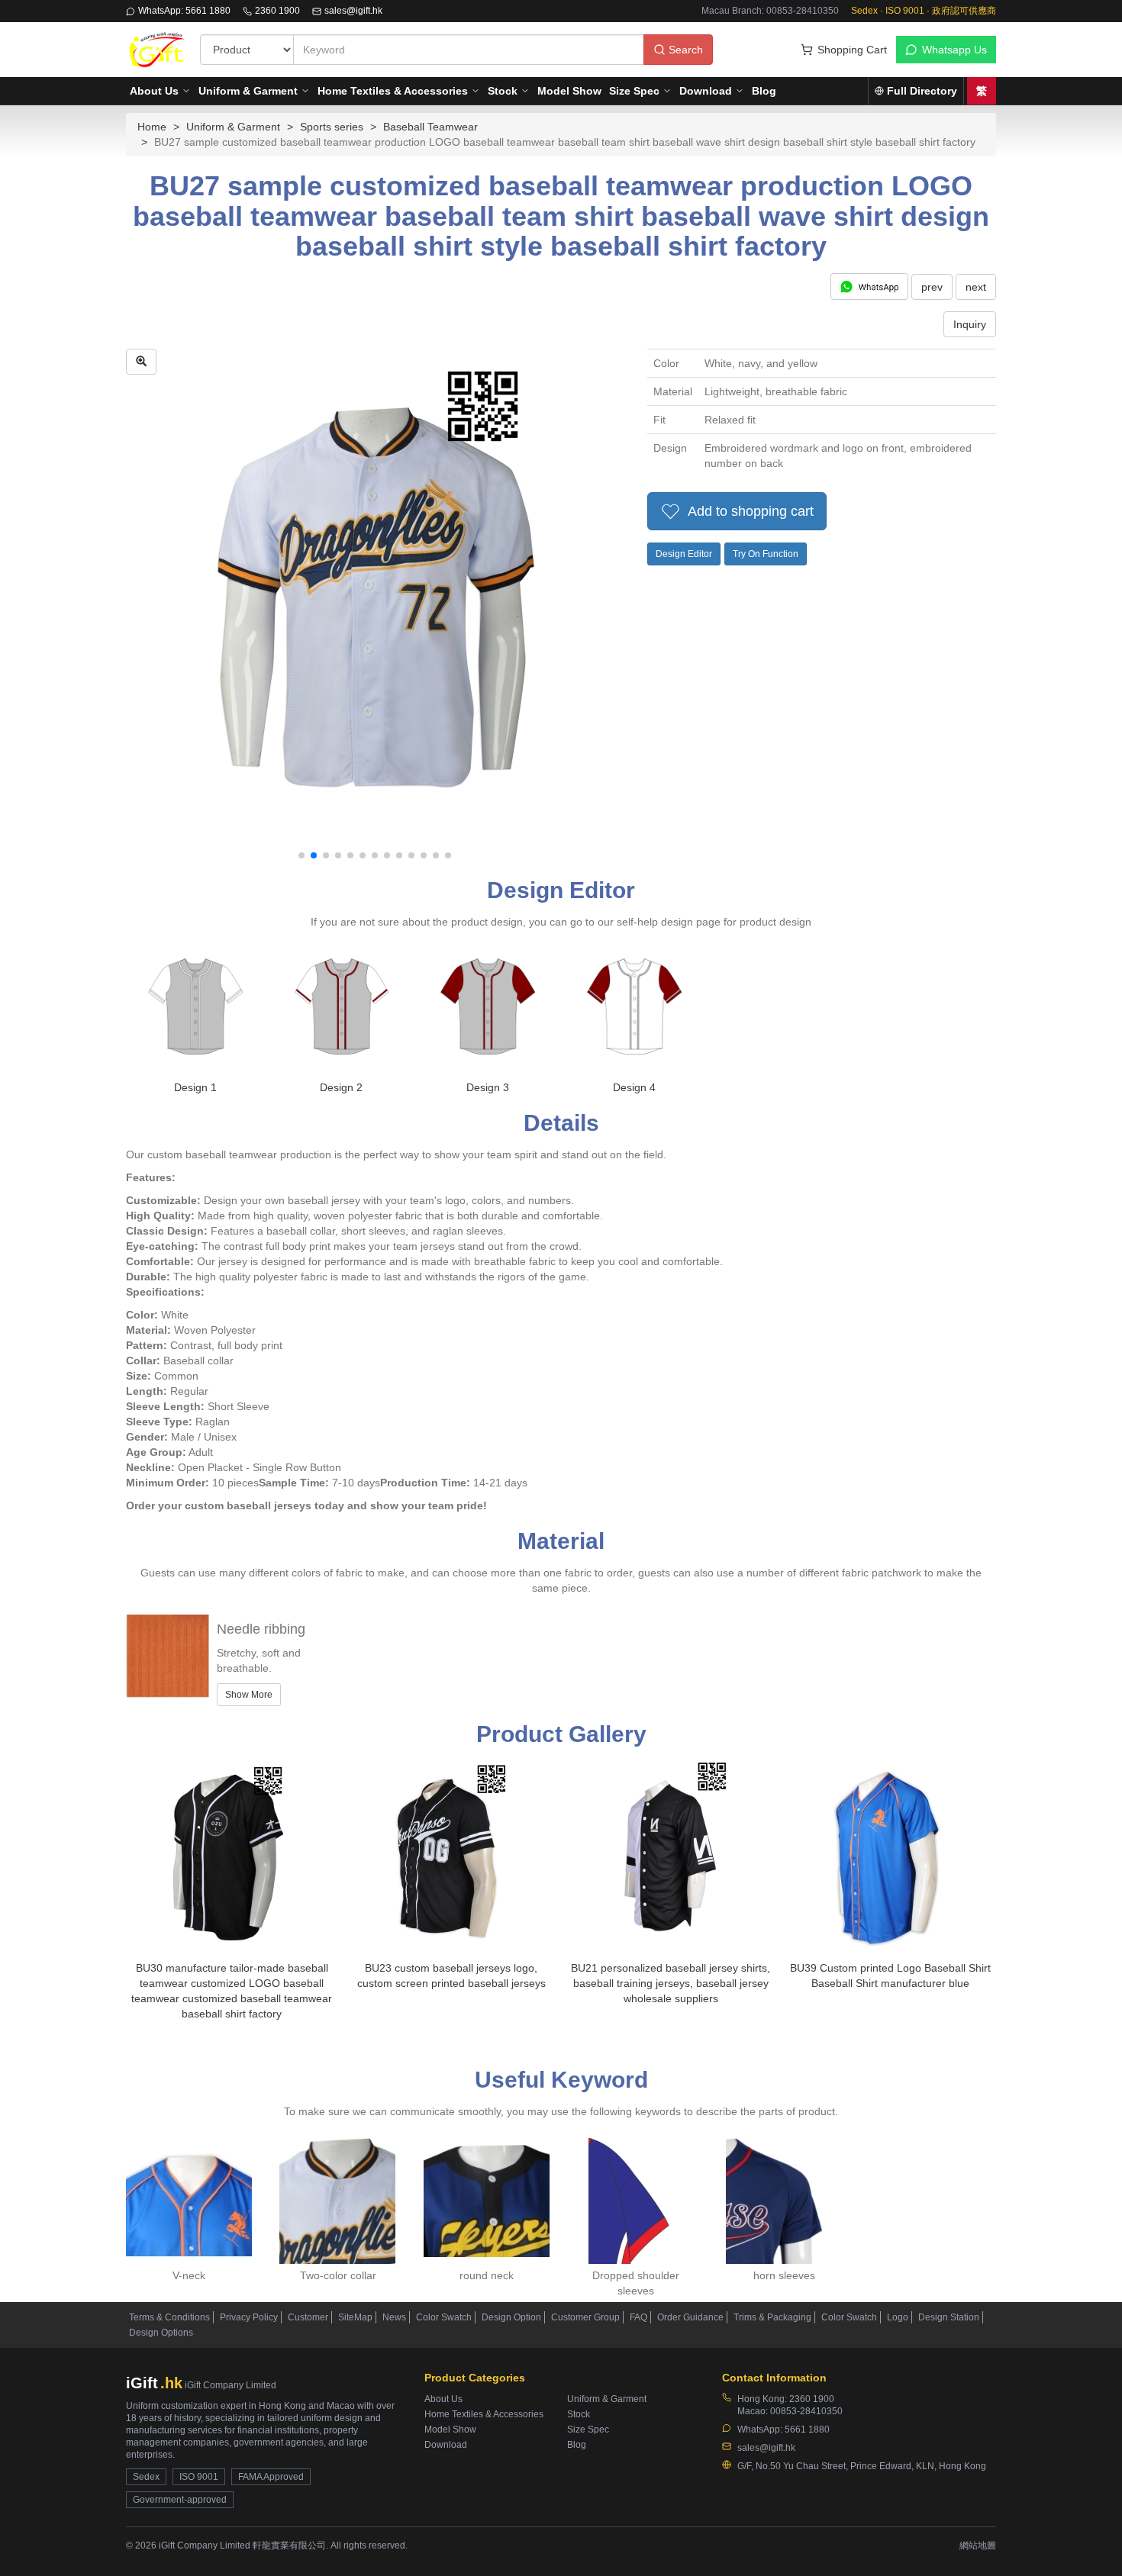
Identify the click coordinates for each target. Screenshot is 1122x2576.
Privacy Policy (249, 2317)
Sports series (332, 127)
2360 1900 (277, 11)
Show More (249, 1695)
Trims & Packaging (772, 2317)
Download (706, 91)
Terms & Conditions (169, 2317)
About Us (154, 91)
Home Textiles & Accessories (393, 91)
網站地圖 (978, 2545)
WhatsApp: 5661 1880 (184, 11)
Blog (764, 91)
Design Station (949, 2317)
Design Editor (684, 554)
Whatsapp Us (954, 50)
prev (932, 287)
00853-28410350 (806, 2411)
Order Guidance (690, 2317)
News (394, 2317)
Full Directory (922, 91)
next (976, 287)
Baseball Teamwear (430, 127)
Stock (503, 91)
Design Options (161, 2333)
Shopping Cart (852, 50)
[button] (301, 855)
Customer (308, 2317)
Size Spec (634, 91)
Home (152, 127)
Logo (898, 2317)
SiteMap (355, 2317)
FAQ (638, 2317)
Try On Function (766, 554)
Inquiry (970, 324)
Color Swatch (444, 2317)
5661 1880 (807, 2429)
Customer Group (585, 2317)
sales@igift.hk (353, 11)
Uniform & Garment (248, 91)
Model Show (569, 91)
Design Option (511, 2317)
